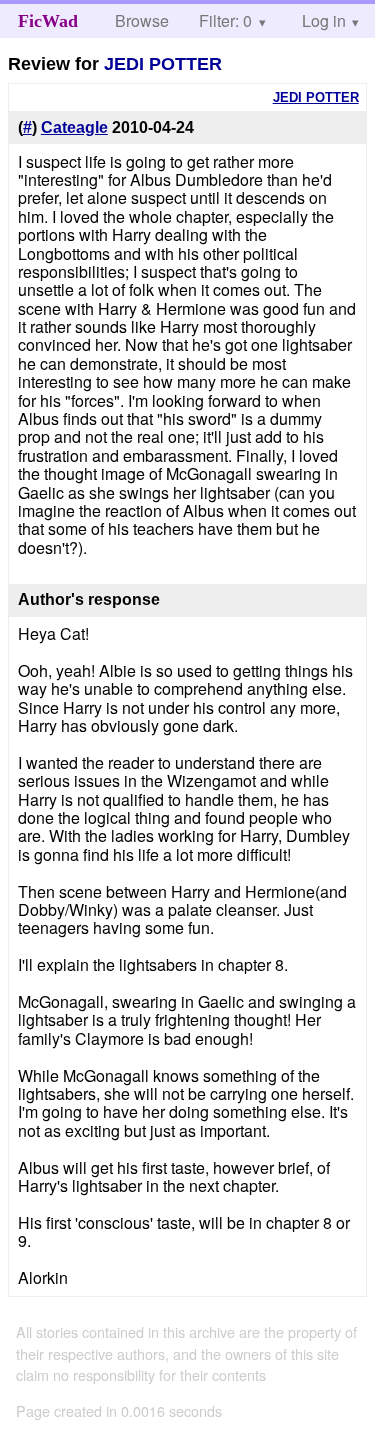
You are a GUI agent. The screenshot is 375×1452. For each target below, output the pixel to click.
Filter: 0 (225, 20)
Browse (142, 20)
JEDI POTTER (163, 64)
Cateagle (74, 127)
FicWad (48, 21)
